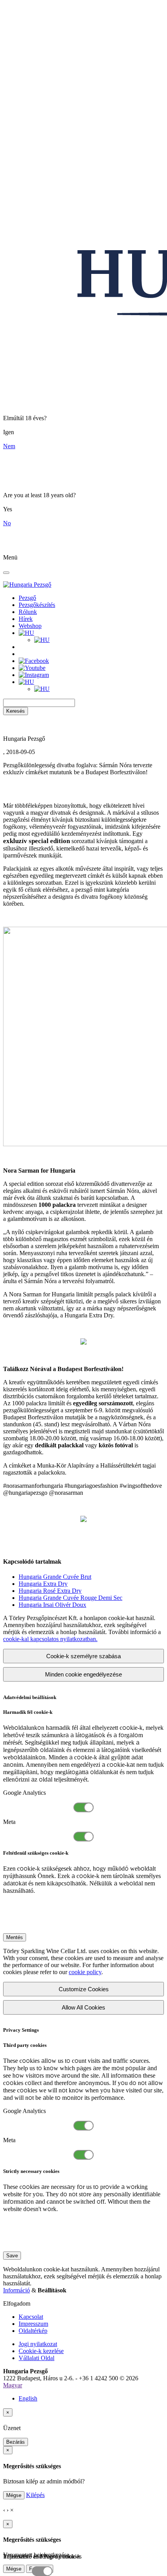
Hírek (26, 619)
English (28, 2398)
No (7, 523)
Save (12, 2256)
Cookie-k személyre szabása (83, 1656)
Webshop (30, 626)
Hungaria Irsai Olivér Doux (52, 1605)
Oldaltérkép (33, 2331)
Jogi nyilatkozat (38, 2344)
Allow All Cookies (83, 2007)
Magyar (13, 2385)
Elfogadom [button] (17, 2303)
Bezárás (16, 2442)
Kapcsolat (31, 2317)
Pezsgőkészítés (37, 605)
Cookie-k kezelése (41, 2351)
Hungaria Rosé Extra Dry (50, 1591)
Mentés (15, 1937)
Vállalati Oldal (37, 2358)
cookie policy (85, 1972)
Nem (9, 446)
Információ (17, 2290)
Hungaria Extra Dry (43, 1584)
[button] (26, 633)
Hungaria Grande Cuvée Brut (55, 1577)
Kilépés (35, 2495)
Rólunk (28, 612)
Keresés (16, 711)
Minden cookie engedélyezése (83, 1674)
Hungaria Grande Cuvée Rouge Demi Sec (70, 1598)
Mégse (14, 2495)
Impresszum (33, 2324)
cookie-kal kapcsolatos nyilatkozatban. (50, 1639)
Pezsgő (27, 598)
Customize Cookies (84, 1989)
